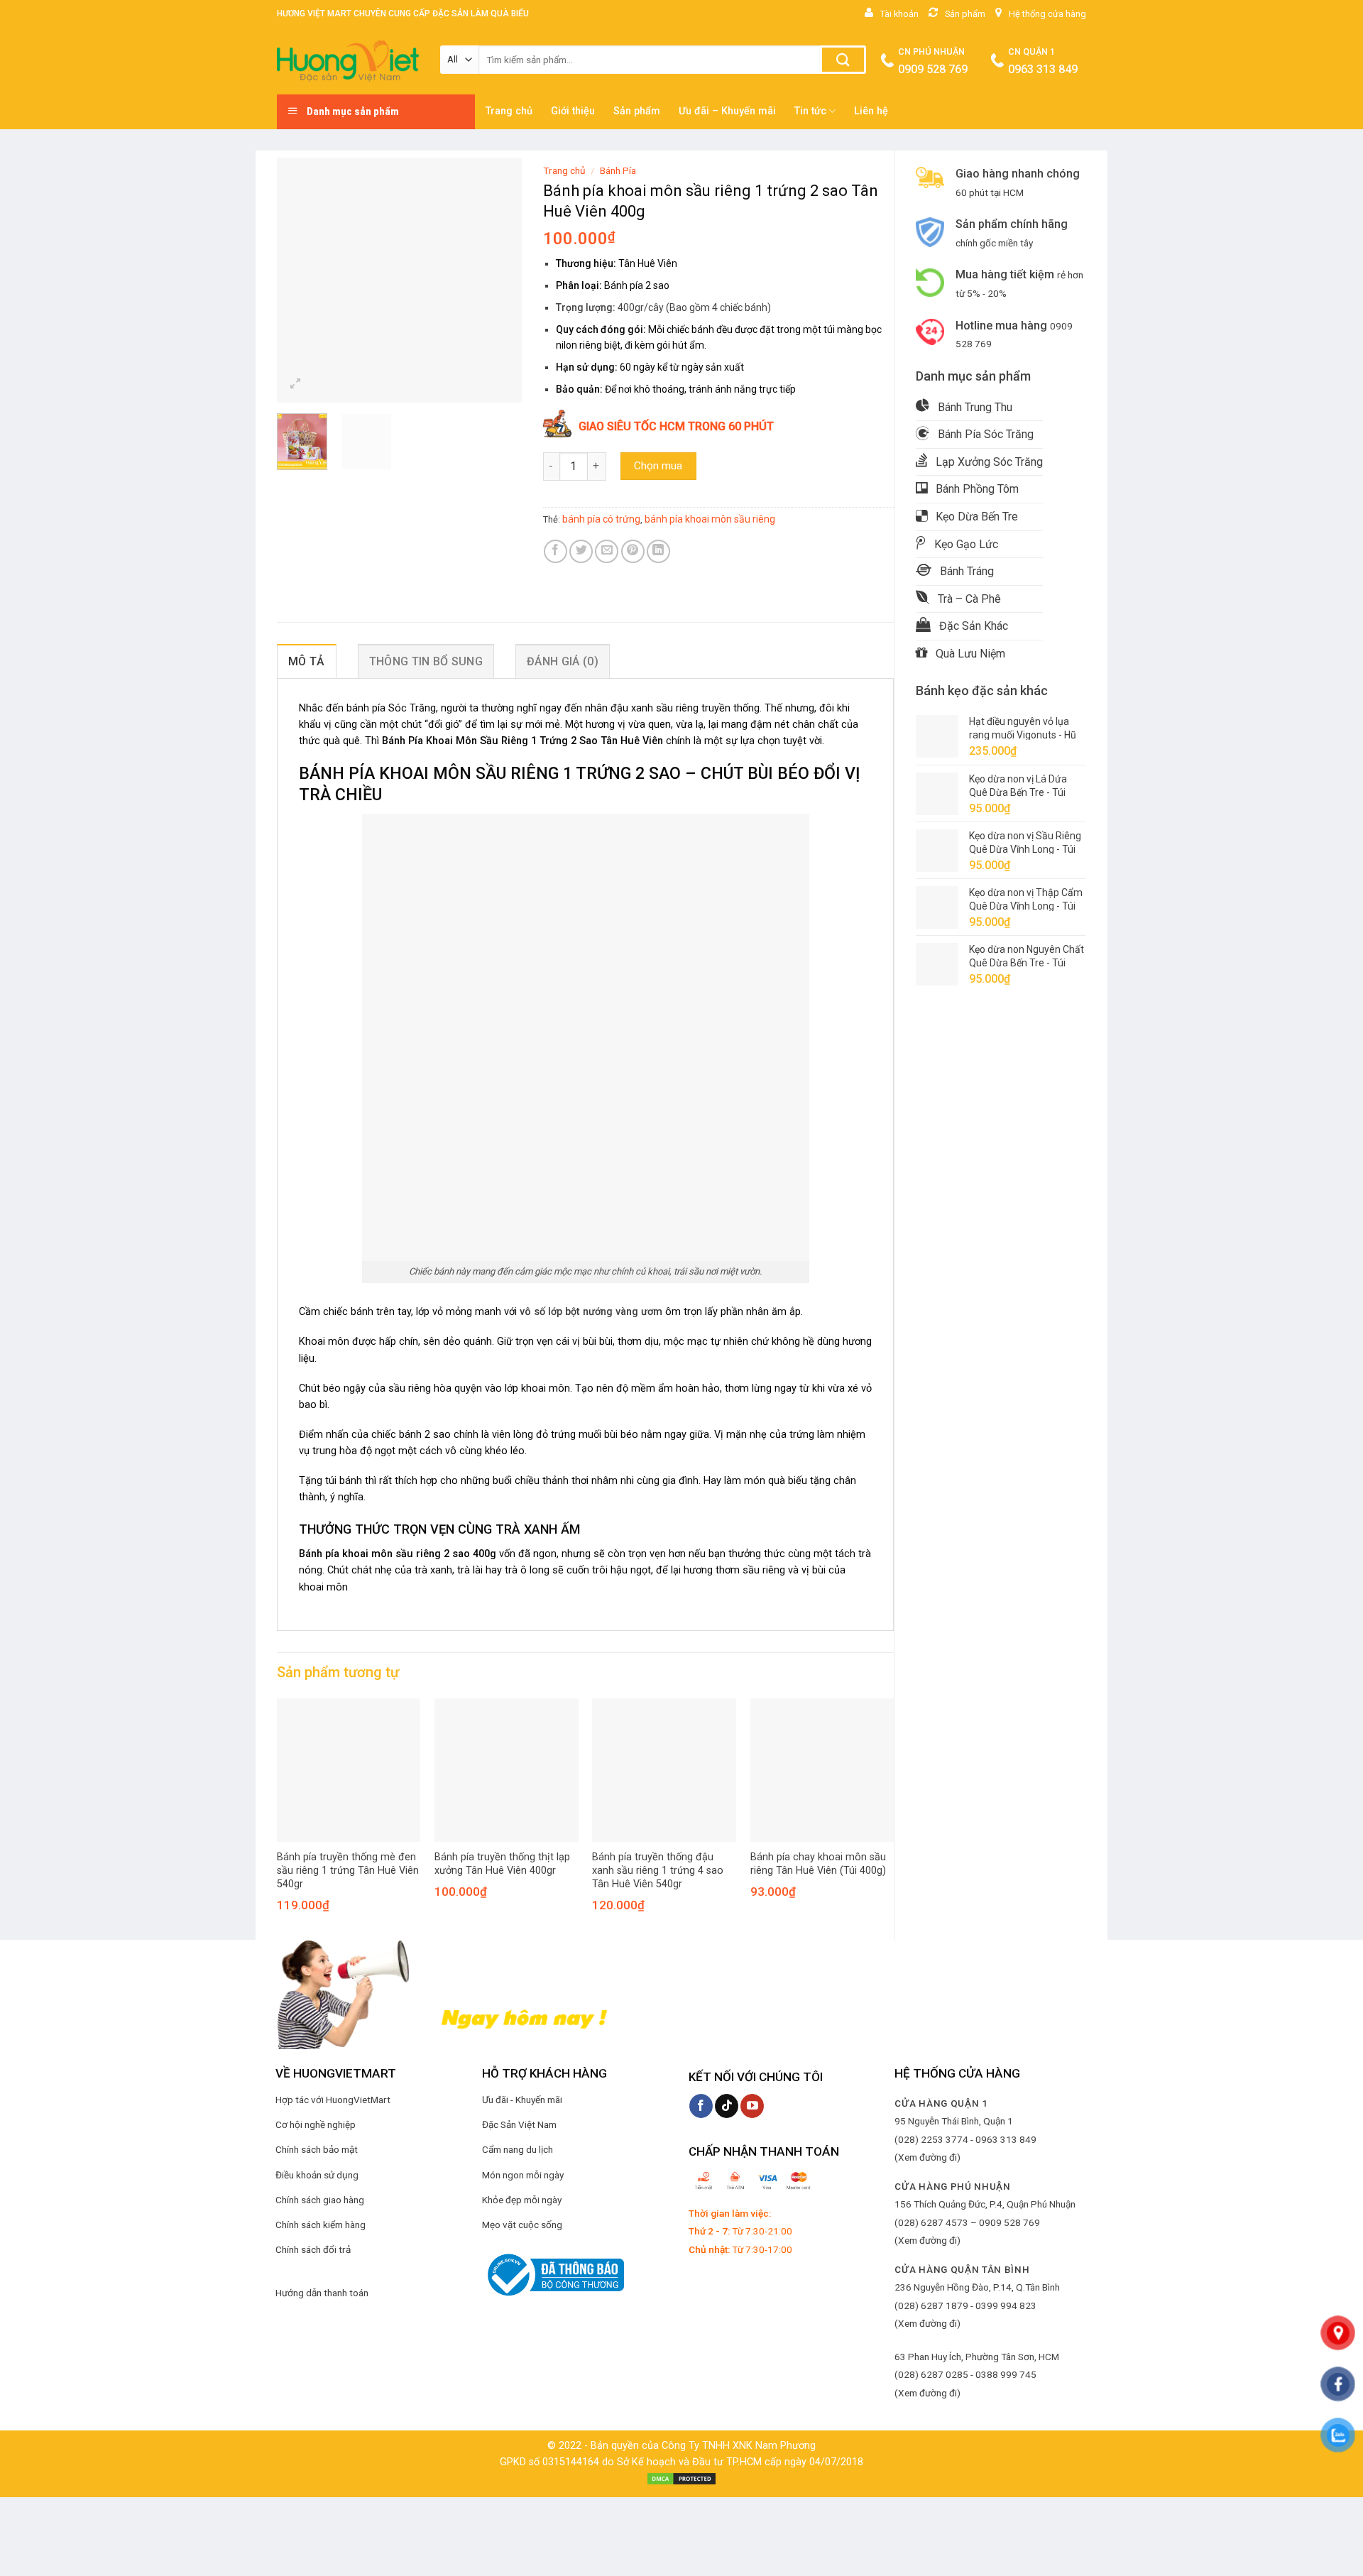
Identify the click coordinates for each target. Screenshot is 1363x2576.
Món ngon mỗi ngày (523, 2175)
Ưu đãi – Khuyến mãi (727, 111)
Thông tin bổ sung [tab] (426, 661)
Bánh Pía (618, 170)
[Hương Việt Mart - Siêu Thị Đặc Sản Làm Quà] (348, 61)
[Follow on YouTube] (752, 2106)
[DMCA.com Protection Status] (681, 2478)
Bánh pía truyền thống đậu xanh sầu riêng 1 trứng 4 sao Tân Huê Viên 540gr (658, 1870)
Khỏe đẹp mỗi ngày (522, 2200)
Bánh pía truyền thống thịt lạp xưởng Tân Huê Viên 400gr (502, 1864)
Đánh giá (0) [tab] (563, 661)
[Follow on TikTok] (727, 2106)
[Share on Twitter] (581, 551)
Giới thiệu (573, 111)
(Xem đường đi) (927, 2157)
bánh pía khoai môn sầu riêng (710, 519)
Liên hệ (871, 111)
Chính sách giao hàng (320, 2200)
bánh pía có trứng (601, 519)
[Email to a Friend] (607, 551)
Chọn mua (658, 466)
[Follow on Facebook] (701, 2106)
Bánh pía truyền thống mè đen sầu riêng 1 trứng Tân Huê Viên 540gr (348, 1870)
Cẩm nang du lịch (518, 2149)
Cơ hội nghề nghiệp (316, 2124)
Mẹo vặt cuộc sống (522, 2225)
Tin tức (810, 111)
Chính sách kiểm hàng (321, 2225)
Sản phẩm (637, 111)
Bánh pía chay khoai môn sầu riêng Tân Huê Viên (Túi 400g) (818, 1864)
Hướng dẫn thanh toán (322, 2293)
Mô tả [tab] (307, 661)
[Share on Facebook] (555, 551)
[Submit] (843, 60)
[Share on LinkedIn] (658, 551)
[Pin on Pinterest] (633, 551)
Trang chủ (509, 111)
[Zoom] (296, 385)
